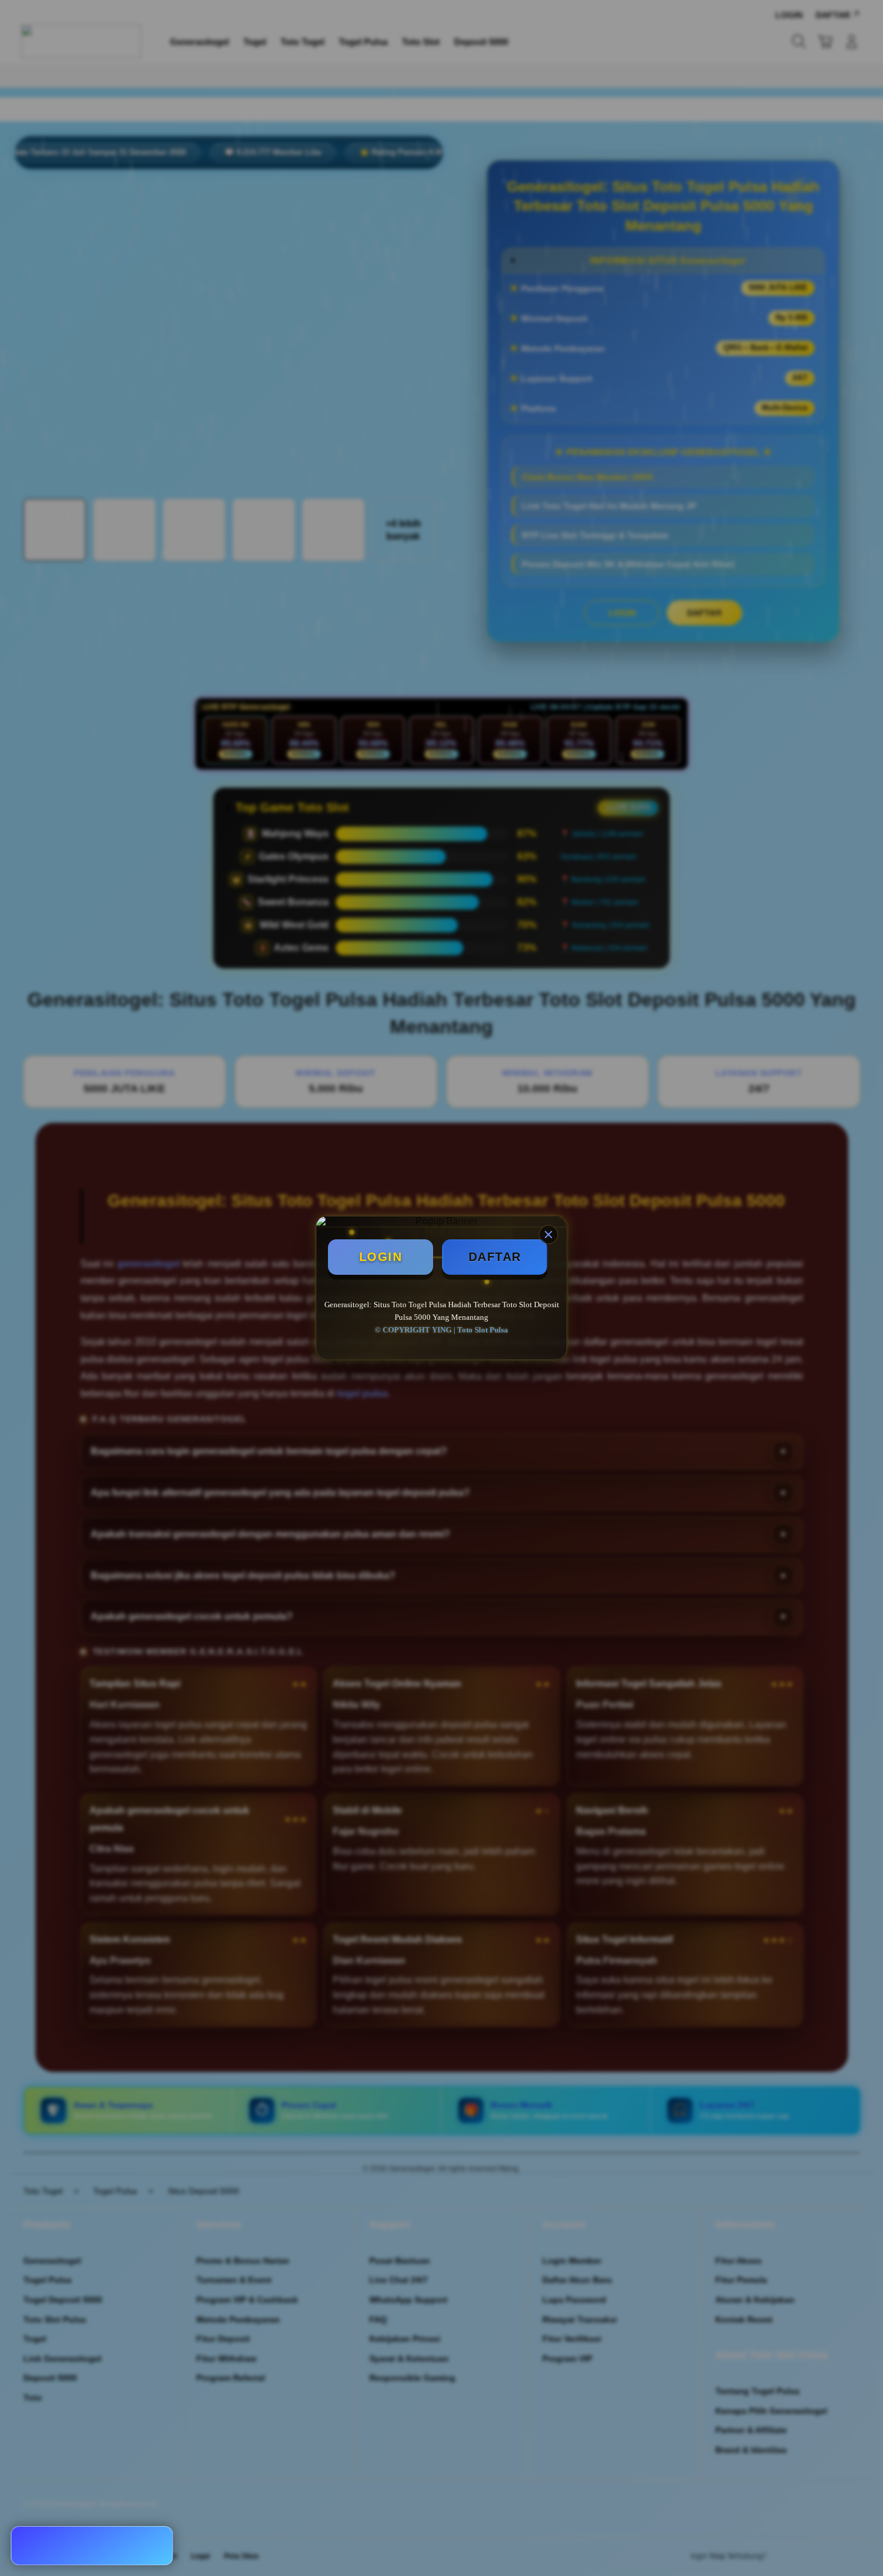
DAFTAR (495, 1257)
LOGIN (381, 1257)
